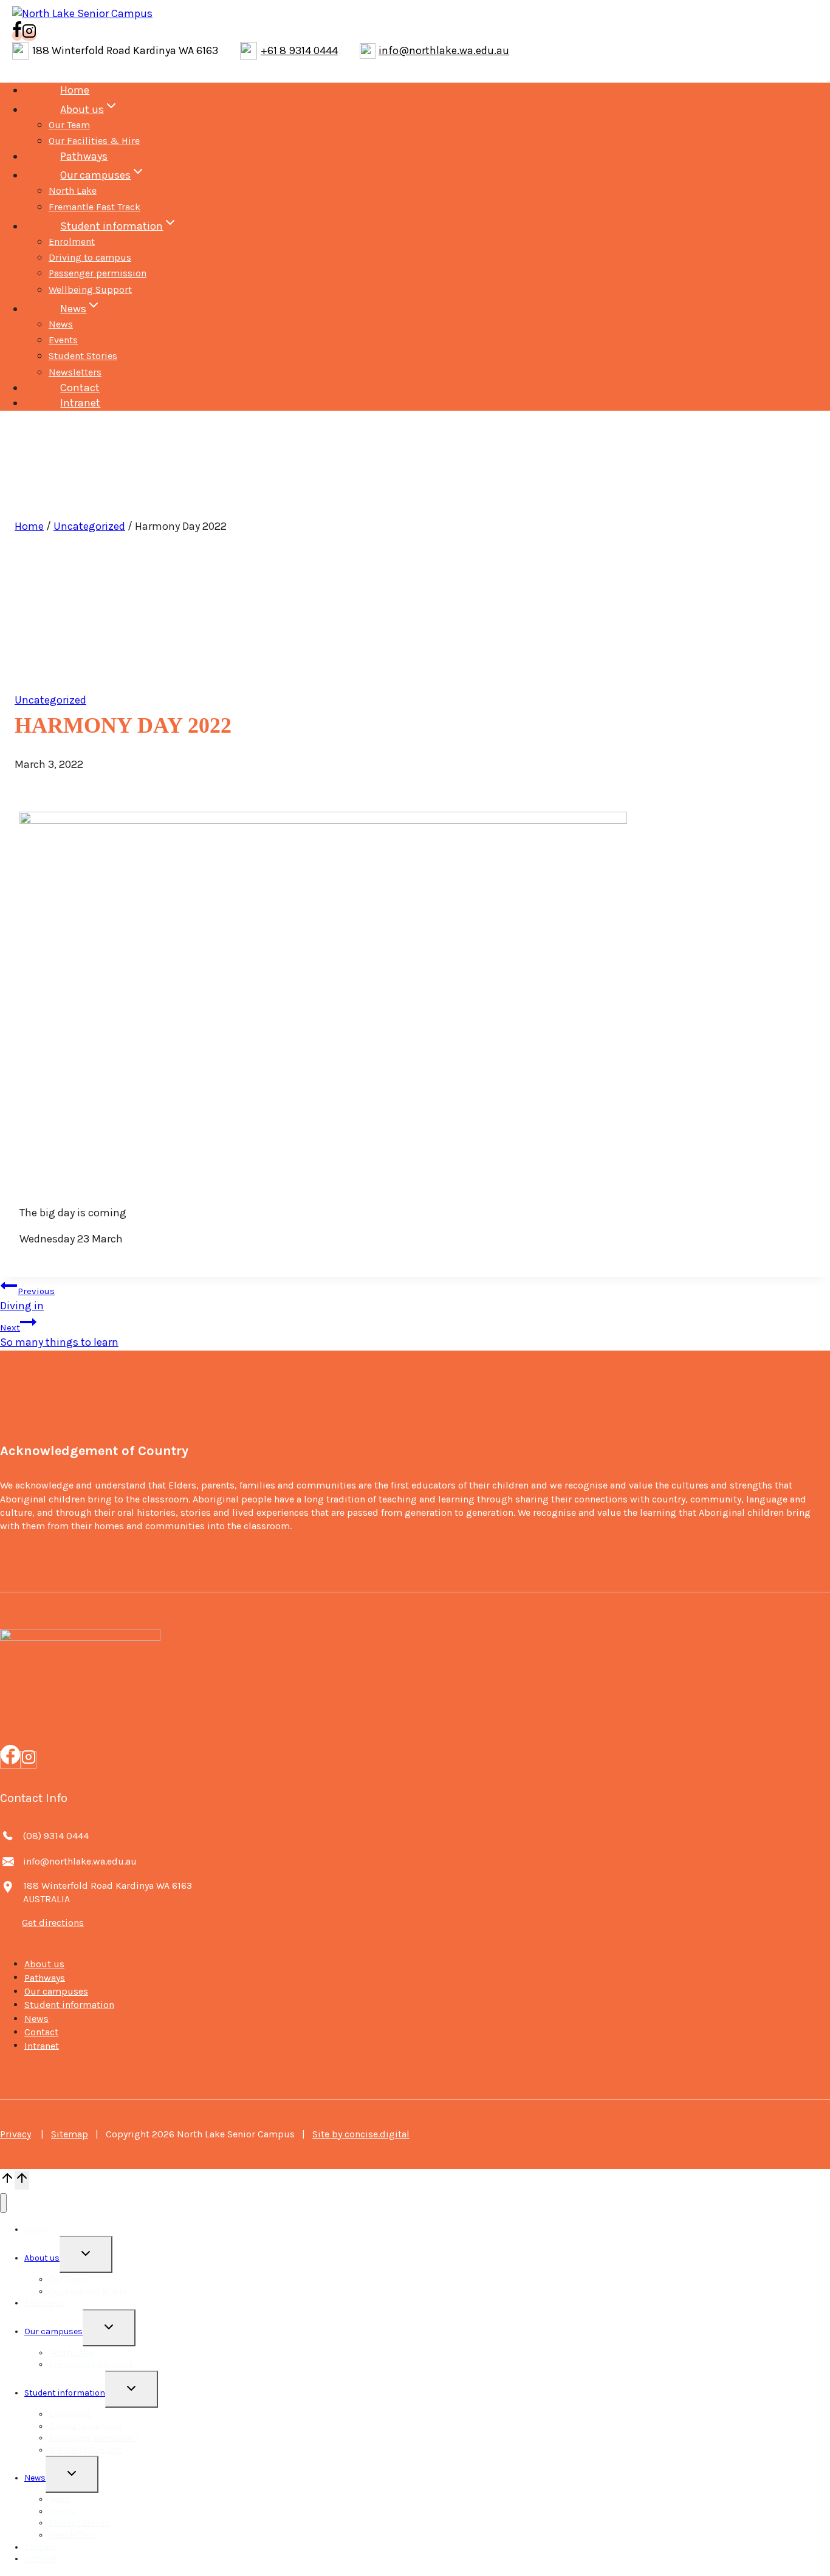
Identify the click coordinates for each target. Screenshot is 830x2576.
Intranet (80, 403)
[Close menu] (3, 2203)
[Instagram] (29, 1760)
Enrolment (72, 241)
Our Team (69, 125)
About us (44, 1964)
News (61, 324)
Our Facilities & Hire (94, 141)
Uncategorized (89, 526)
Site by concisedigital (361, 2134)
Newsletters (75, 372)
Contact (80, 388)
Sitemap (70, 2134)
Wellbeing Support (90, 289)
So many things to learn (59, 1335)
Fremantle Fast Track (94, 207)
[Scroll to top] (7, 2180)
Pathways (84, 156)
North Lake (73, 190)
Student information (69, 2005)
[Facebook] (10, 1760)
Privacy (15, 2134)
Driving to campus (90, 257)
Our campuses (56, 1991)
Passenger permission (98, 273)
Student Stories (83, 356)
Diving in (27, 1299)
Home (75, 90)
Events (63, 340)
